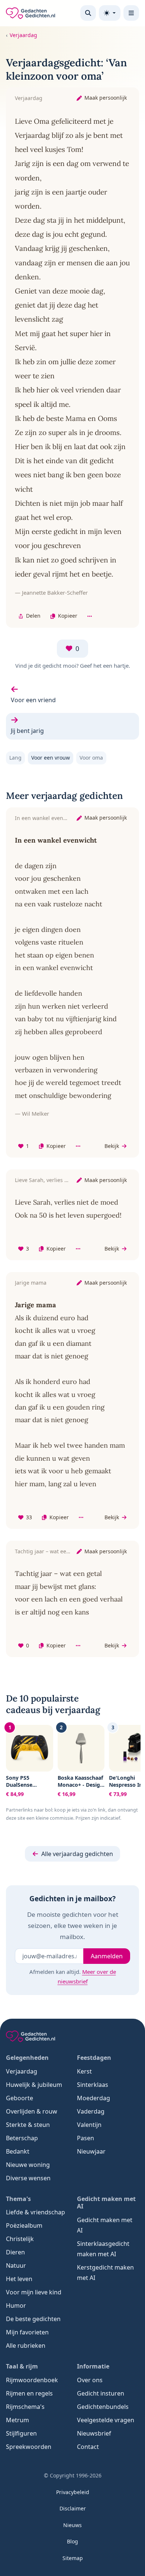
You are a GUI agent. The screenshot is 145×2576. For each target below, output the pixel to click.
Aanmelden (107, 1956)
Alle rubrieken (26, 2346)
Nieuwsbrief (94, 2433)
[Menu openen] (131, 13)
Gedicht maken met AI (105, 2225)
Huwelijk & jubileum (34, 2085)
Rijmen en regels (29, 2393)
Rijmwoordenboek (32, 2380)
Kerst (84, 2071)
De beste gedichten (33, 2319)
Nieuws (72, 2525)
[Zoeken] (88, 13)
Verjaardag (23, 35)
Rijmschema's (25, 2407)
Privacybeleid (73, 2492)
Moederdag (94, 2098)
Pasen (86, 2138)
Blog (72, 2541)
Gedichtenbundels (103, 2407)
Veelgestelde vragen (106, 2420)
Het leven (19, 2279)
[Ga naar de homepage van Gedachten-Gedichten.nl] (30, 13)
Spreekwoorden (29, 2447)
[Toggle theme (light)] (110, 13)
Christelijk (20, 2239)
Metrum (17, 2420)
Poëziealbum (24, 2225)
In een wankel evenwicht (46, 818)
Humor (16, 2306)
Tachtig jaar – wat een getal (49, 1551)
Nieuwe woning (28, 2165)
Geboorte (20, 2098)
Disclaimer (73, 2508)
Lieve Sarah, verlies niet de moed (56, 1180)
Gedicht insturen (101, 2393)
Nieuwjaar (91, 2151)
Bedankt (18, 2151)
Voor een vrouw (51, 758)
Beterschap (22, 2138)
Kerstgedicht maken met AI (105, 2273)
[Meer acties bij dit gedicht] (90, 616)
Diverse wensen (28, 2178)
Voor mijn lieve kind (34, 2292)
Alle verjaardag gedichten (77, 1854)
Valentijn (89, 2125)
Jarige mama (31, 1283)
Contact (88, 2447)
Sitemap (73, 2558)
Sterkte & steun (28, 2125)
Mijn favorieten (27, 2332)
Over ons (90, 2380)
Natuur (16, 2265)
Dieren (15, 2252)
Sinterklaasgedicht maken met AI (103, 2249)
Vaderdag (91, 2111)
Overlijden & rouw (32, 2111)
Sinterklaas (93, 2085)
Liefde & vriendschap (36, 2212)
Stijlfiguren (21, 2433)
